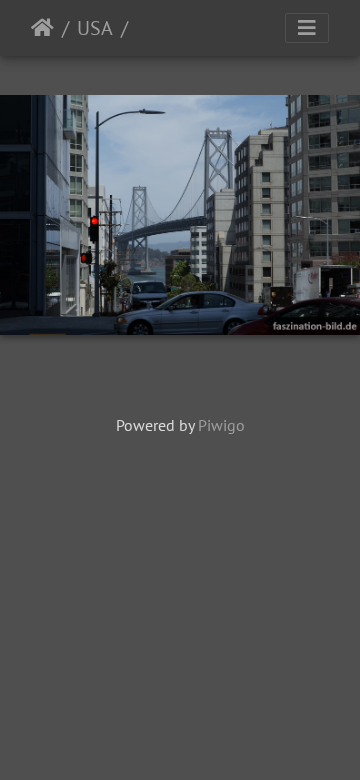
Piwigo (221, 425)
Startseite (42, 28)
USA (95, 28)
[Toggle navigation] (307, 28)
